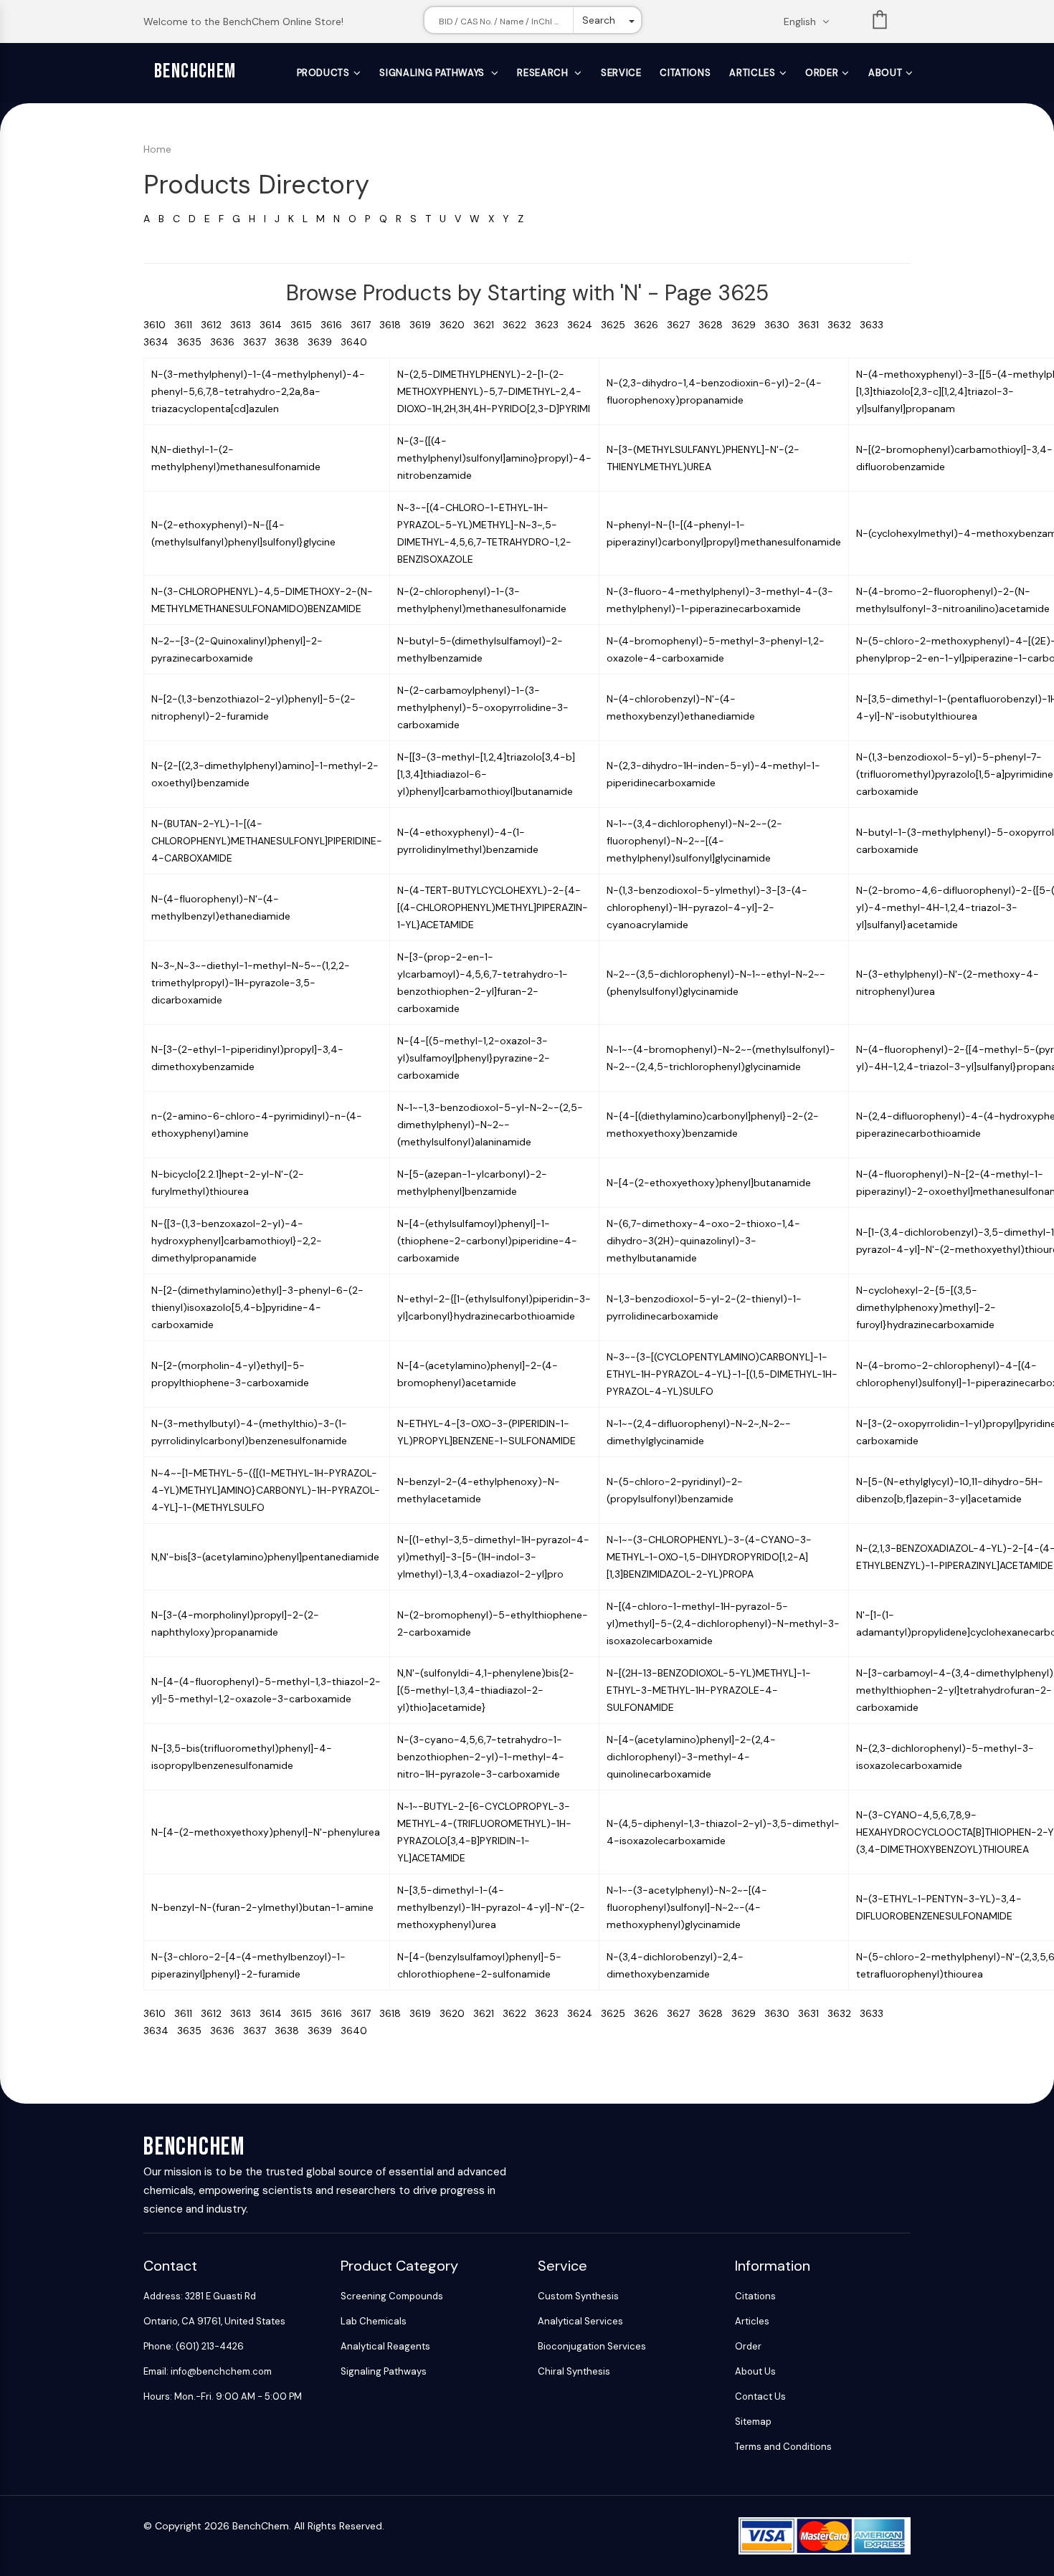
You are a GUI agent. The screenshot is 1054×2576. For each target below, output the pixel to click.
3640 (357, 342)
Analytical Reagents (385, 2346)
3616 (336, 325)
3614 (275, 325)
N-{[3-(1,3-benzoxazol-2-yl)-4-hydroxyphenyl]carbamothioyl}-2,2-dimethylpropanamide (237, 1241)
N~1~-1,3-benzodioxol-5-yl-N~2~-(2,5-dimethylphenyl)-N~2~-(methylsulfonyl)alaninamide (490, 1125)
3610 (159, 325)
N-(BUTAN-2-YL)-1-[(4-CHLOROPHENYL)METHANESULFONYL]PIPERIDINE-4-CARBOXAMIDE (267, 841)
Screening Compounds (392, 2296)
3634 (160, 342)
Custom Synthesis (578, 2296)
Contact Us (760, 2396)
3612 (215, 325)
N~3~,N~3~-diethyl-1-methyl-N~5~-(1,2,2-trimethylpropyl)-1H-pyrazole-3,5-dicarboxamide (251, 983)
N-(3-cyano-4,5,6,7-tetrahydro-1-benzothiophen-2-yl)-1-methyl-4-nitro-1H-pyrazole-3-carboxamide (481, 1757)
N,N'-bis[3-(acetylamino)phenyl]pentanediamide (265, 1557)
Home (157, 149)
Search (599, 20)
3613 (245, 325)
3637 (259, 342)
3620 (456, 325)
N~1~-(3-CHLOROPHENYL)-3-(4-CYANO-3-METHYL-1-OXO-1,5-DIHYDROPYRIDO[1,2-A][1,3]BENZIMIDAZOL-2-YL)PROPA (709, 1557)
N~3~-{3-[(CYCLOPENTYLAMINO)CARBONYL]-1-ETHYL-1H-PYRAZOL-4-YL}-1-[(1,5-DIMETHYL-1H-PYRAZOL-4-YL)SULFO (722, 1374)
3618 (394, 325)
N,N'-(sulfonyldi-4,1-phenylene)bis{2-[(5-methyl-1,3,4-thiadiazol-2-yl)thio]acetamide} (486, 1690)
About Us (755, 2371)
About (885, 73)
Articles (752, 73)
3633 (874, 325)
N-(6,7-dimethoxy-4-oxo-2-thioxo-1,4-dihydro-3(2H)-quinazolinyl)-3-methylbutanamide (703, 1241)
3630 (781, 325)
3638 (291, 342)
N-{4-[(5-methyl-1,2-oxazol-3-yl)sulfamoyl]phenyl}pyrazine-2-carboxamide (474, 1058)
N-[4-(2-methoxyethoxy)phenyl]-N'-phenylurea (266, 1832)
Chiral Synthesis (574, 2371)
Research (544, 73)
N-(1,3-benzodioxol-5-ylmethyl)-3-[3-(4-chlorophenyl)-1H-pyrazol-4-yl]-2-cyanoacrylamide (707, 907)
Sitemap (753, 2422)
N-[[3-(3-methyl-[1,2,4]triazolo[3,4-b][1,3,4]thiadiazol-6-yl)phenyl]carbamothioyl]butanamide (486, 774)
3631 (813, 325)
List (880, 23)
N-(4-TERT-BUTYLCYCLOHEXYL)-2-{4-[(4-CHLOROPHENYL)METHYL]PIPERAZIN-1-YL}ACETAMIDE (493, 907)
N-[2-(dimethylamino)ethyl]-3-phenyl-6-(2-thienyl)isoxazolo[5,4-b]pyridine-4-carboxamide (257, 1307)
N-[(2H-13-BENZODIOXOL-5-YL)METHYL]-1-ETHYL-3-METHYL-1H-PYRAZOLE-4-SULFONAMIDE (709, 1690)
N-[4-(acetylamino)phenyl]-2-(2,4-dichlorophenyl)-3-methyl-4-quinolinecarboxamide (691, 1757)
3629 (748, 325)
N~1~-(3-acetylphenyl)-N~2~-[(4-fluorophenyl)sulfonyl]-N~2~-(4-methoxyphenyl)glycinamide (687, 1907)
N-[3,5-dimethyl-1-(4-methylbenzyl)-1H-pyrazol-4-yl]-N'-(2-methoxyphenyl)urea (491, 1907)
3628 (715, 325)
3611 (187, 325)
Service (621, 73)
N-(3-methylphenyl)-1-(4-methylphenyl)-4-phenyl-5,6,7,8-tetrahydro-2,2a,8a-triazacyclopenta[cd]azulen (258, 391)
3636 (227, 342)
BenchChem (195, 71)
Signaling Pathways (433, 73)
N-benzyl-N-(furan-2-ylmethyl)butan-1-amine (262, 1907)
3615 (305, 325)
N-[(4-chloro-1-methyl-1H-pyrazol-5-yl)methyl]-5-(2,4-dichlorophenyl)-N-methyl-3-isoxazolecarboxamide (723, 1623)
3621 (488, 325)
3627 (683, 325)
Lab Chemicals (374, 2321)
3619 (424, 325)
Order (822, 73)
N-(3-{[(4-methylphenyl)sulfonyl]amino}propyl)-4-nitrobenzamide (494, 458)
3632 (844, 325)
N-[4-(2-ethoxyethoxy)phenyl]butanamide (709, 1183)
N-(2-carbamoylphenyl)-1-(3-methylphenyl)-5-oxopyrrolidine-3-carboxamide (483, 707)
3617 (365, 325)
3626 (650, 325)
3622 (519, 325)
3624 (584, 325)
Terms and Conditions (783, 2447)
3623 (551, 325)
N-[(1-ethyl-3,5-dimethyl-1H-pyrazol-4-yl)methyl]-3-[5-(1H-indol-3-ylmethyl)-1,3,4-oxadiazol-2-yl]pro (493, 1557)
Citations (685, 73)
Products (323, 73)
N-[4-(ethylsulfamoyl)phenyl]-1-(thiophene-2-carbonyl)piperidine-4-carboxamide (487, 1241)
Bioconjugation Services (592, 2346)
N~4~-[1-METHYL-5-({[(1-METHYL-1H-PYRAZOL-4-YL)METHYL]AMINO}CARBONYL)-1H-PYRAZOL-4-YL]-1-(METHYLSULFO (266, 1490)
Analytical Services (580, 2321)
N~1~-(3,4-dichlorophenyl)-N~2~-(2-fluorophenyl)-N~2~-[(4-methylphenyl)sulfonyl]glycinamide (694, 841)
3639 (324, 342)
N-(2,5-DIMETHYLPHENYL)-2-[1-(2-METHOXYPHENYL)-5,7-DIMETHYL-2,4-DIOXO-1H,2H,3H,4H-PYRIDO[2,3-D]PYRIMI (494, 391)
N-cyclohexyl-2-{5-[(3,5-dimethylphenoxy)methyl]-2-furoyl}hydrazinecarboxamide (926, 1307)
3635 (194, 342)
